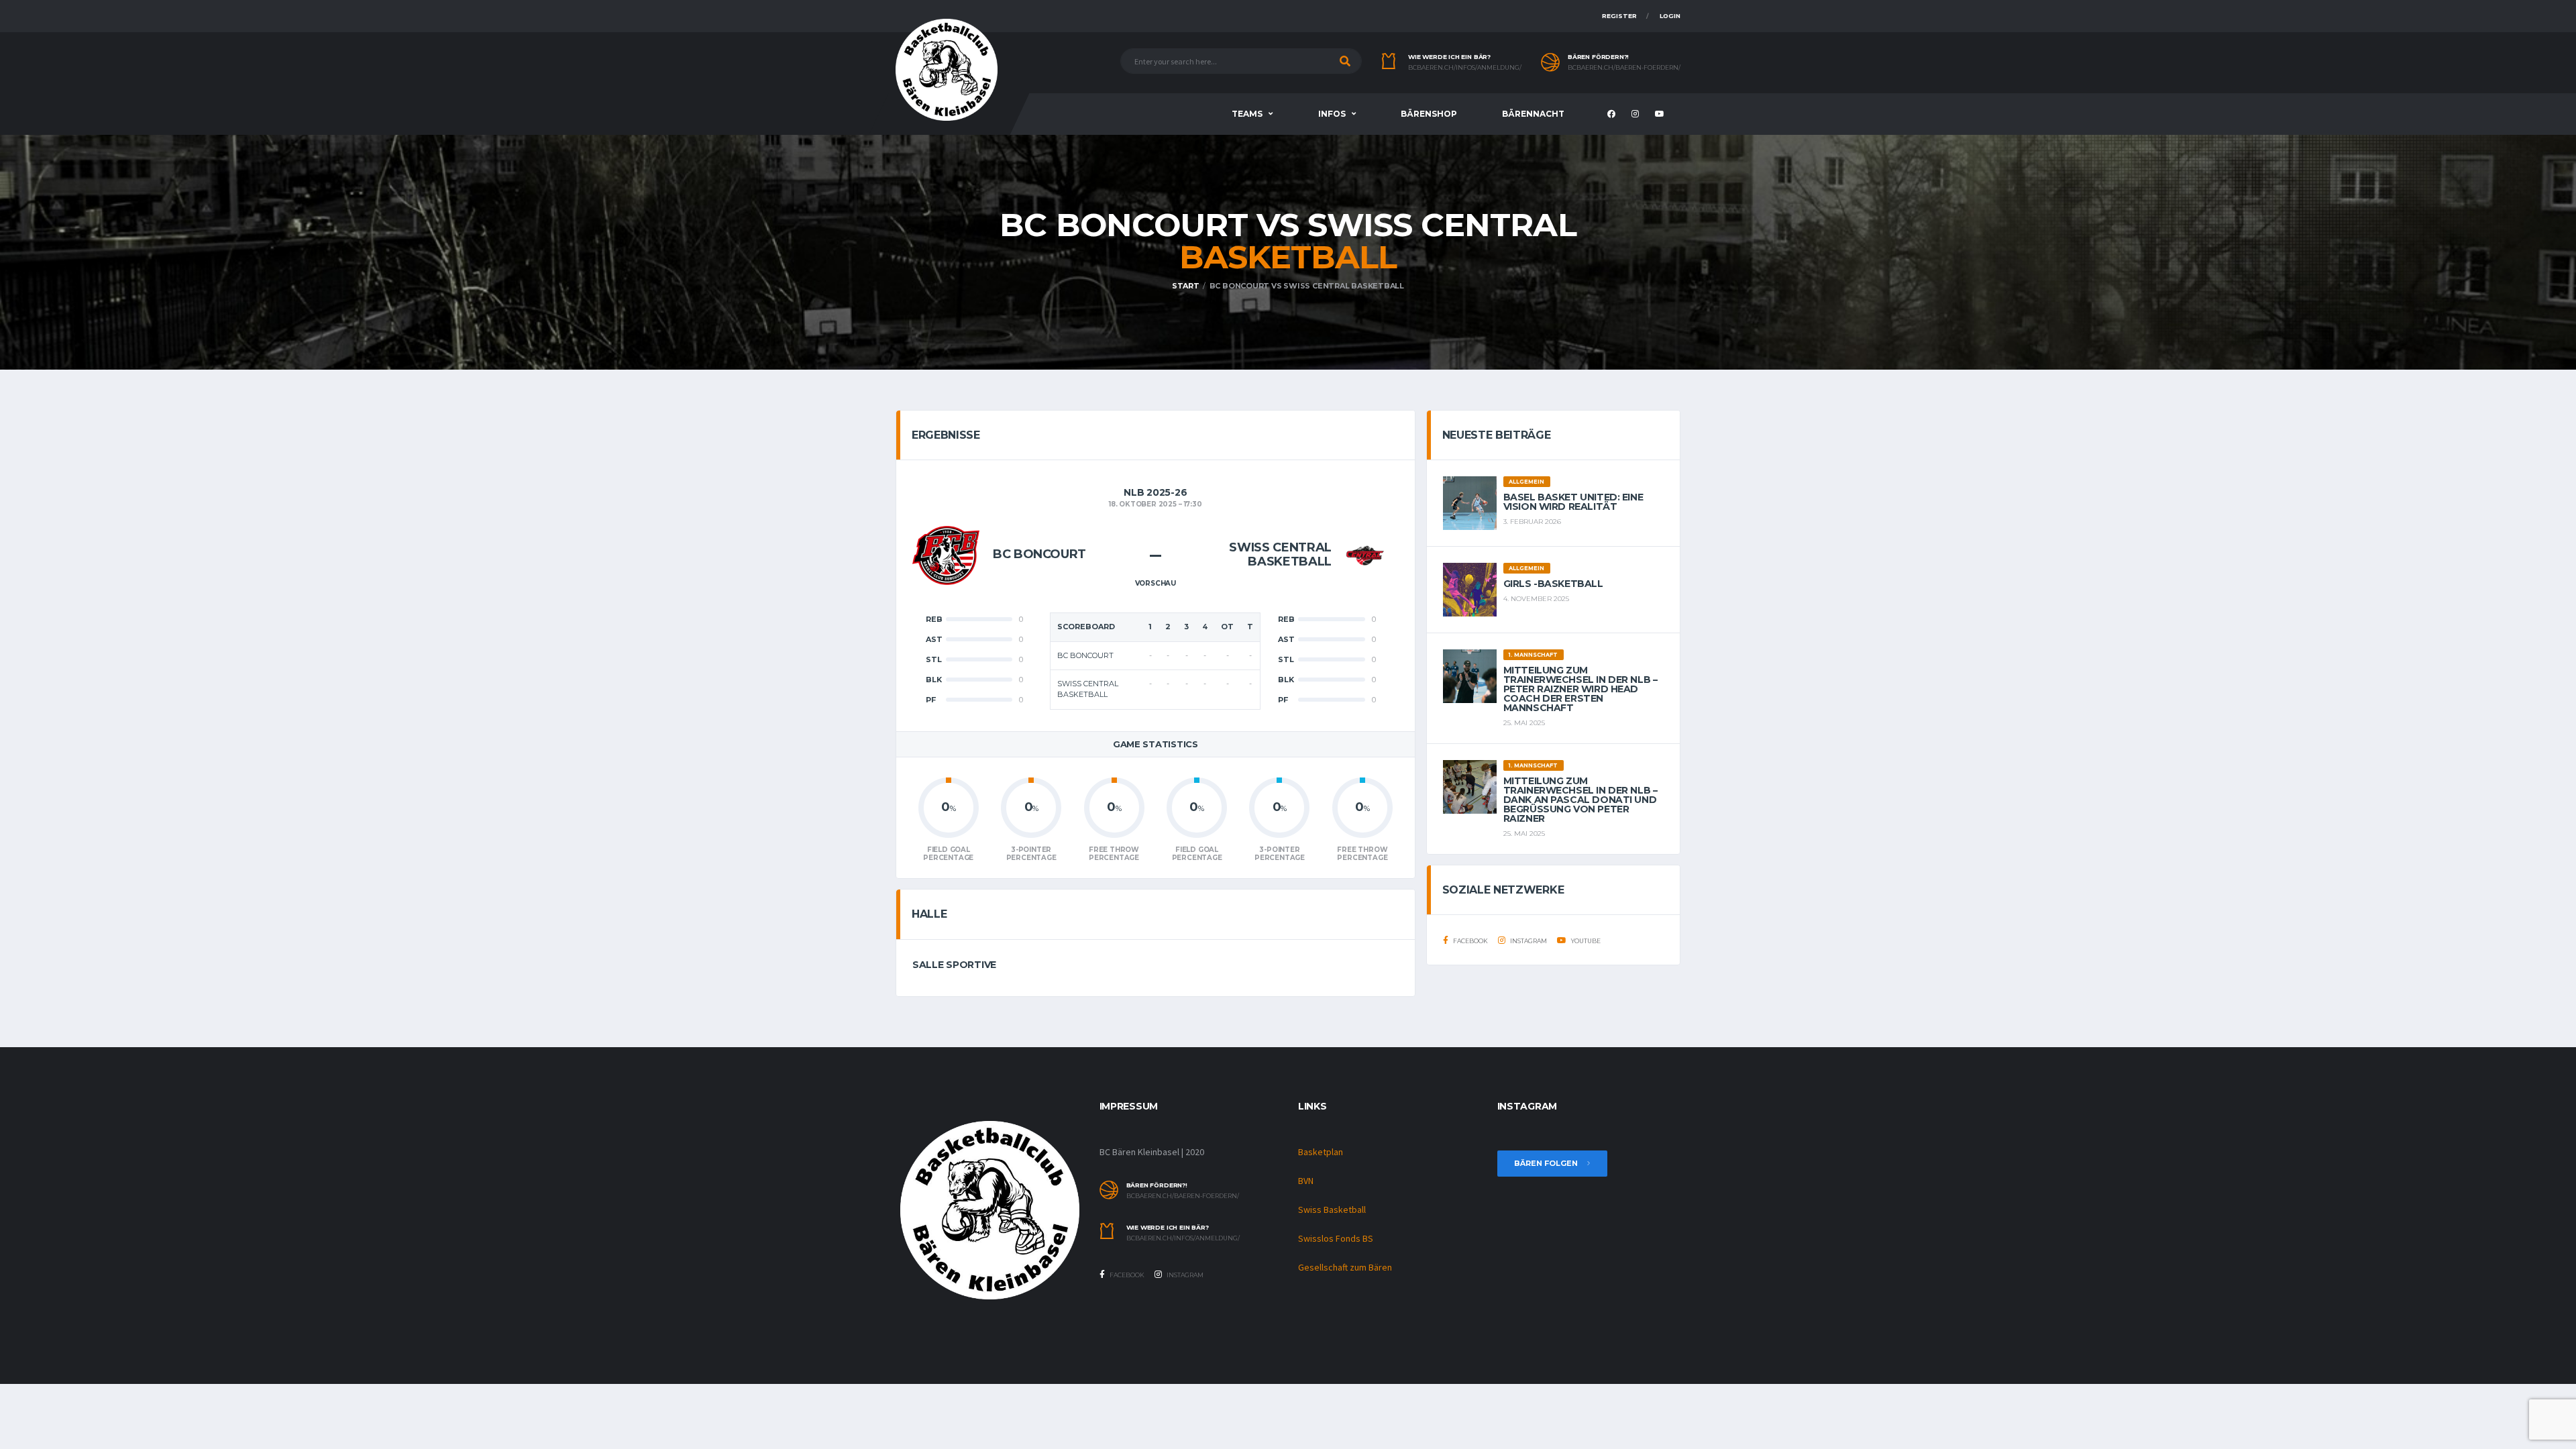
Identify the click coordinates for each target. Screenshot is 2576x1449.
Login (1670, 16)
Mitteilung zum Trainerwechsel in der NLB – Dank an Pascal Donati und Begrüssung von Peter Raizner (1580, 800)
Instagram (1528, 941)
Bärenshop (1429, 114)
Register (1619, 16)
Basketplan (1321, 1152)
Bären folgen (1547, 1163)
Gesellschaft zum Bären (1345, 1267)
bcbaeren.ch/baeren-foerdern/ (1624, 68)
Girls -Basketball (1553, 584)
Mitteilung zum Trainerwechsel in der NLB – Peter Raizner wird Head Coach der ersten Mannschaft (1580, 689)
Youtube (1585, 941)
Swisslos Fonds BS (1336, 1238)
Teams (1247, 114)
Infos (1332, 114)
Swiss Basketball (1332, 1210)
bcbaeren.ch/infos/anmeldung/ (1465, 68)
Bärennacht (1533, 114)
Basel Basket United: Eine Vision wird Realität (1573, 502)
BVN (1306, 1181)
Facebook (1470, 941)
